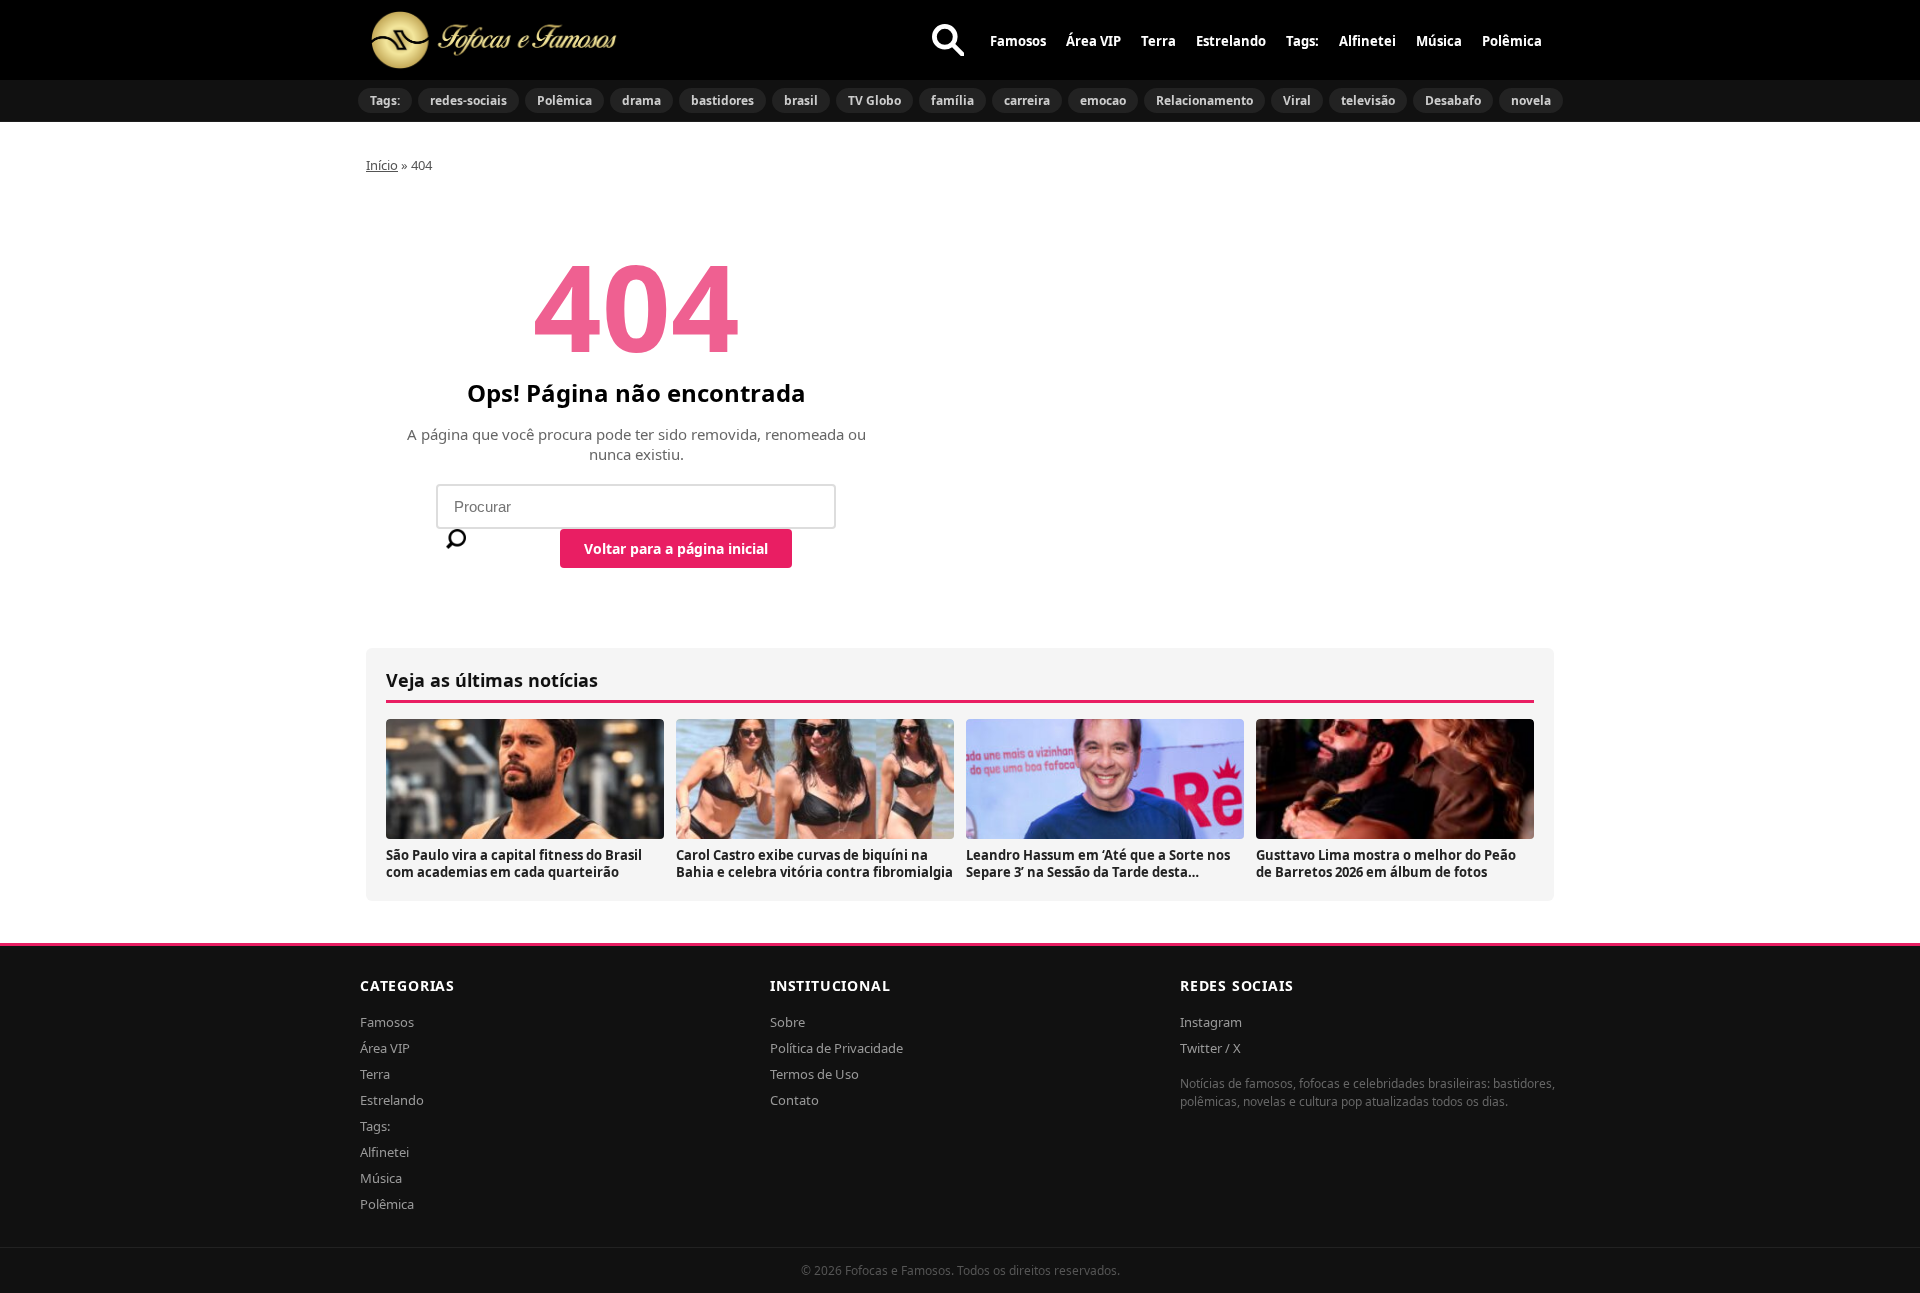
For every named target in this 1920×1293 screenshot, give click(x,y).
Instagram (1211, 1022)
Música (1439, 41)
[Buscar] (948, 40)
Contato (794, 1100)
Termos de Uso (814, 1074)
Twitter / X (1210, 1048)
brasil (801, 100)
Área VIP (1093, 41)
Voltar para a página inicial (676, 548)
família (952, 100)
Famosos (1018, 41)
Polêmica (1512, 41)
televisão (1368, 100)
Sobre (787, 1022)
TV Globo (874, 100)
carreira (1027, 100)
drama (641, 100)
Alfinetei (1367, 41)
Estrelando (1231, 41)
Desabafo (1453, 100)
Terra (1158, 41)
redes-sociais (468, 100)
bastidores (722, 100)
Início (382, 165)
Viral (1297, 100)
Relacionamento (1204, 100)
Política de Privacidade (836, 1048)
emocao (1103, 100)
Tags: (1302, 41)
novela (1531, 100)
